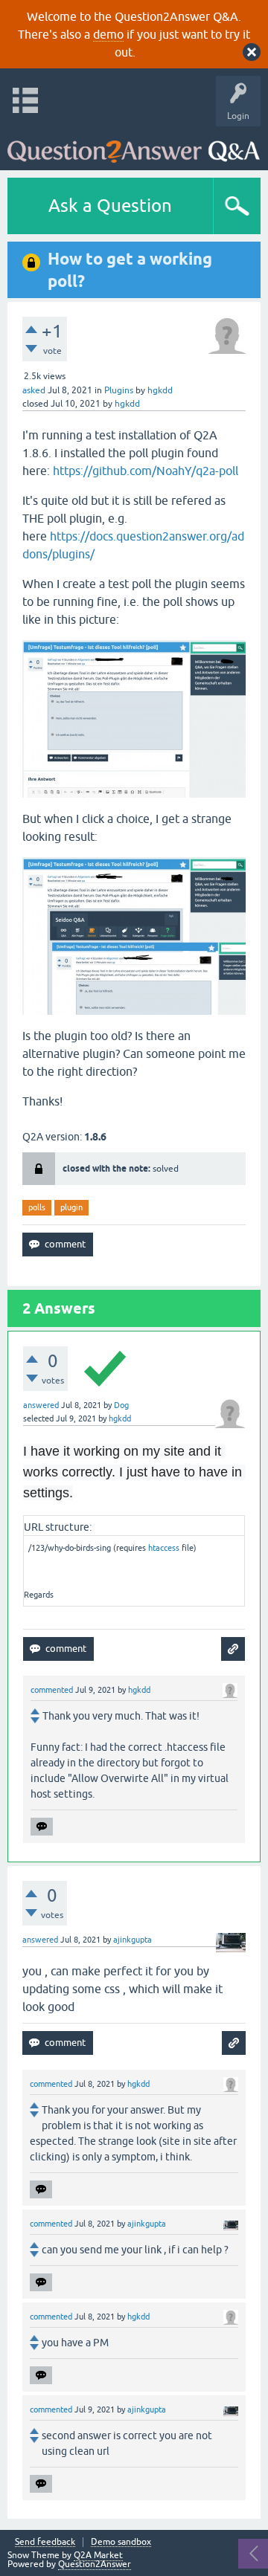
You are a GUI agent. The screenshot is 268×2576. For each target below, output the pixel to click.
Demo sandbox (121, 2542)
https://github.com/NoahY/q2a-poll (146, 471)
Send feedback (45, 2542)
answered (41, 1405)
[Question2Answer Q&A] (134, 145)
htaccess (164, 1548)
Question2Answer (95, 2564)
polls (37, 1207)
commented (52, 1690)
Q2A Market (98, 2555)
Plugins (119, 390)
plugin (71, 1207)
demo (108, 34)
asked (34, 390)
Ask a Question (110, 206)
